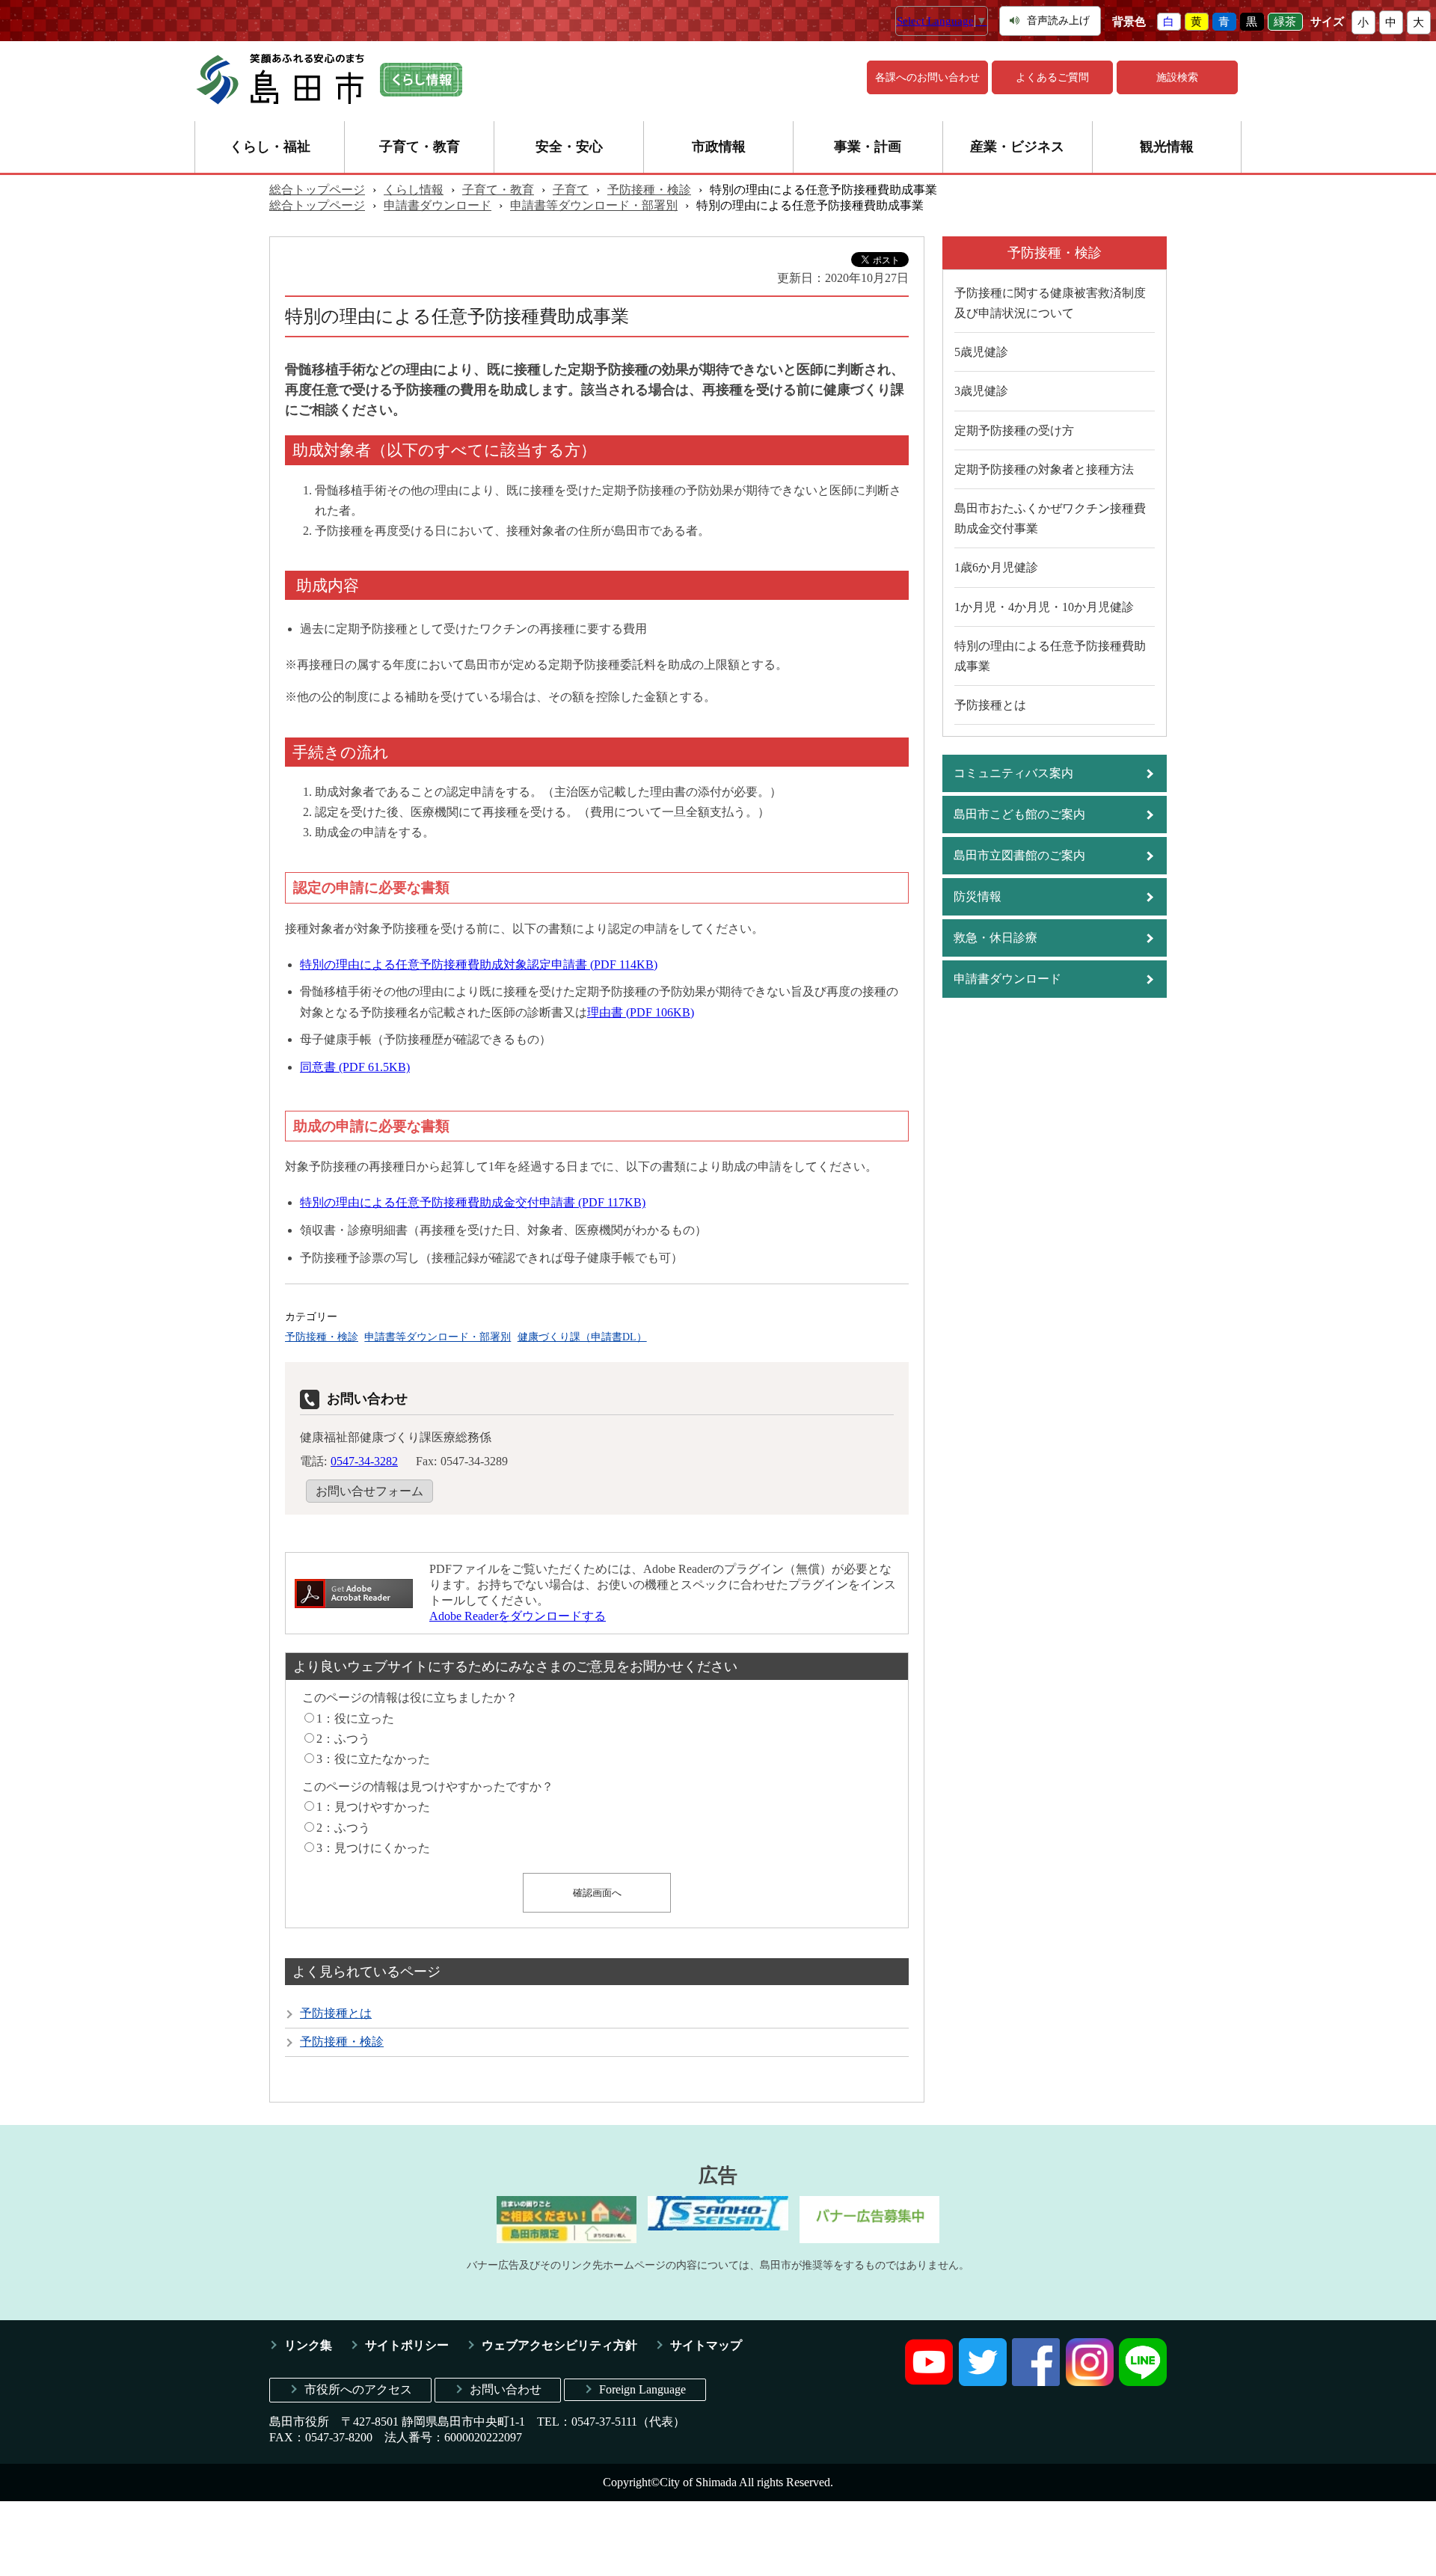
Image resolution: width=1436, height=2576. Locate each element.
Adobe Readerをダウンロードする (518, 1616)
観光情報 (1167, 147)
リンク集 (308, 2345)
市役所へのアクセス (358, 2389)
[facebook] (1036, 2382)
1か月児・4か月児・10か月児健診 (1044, 607)
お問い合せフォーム (369, 1491)
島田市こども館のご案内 (1019, 814)
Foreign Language (642, 2389)
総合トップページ (317, 190)
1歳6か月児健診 (996, 567)
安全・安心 (569, 147)
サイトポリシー (407, 2345)
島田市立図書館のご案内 (1019, 855)
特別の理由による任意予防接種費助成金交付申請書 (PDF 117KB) (473, 1202)
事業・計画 (868, 147)
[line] (1143, 2382)
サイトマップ (706, 2345)
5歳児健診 (981, 352)
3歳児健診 (981, 391)
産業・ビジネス (1017, 147)
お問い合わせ (506, 2389)
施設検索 (1177, 77)
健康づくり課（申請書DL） (582, 1337)
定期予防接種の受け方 (1014, 430)
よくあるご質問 (1052, 77)
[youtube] (929, 2382)
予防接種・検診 (649, 190)
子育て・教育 (420, 147)
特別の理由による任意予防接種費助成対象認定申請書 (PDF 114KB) (479, 965)
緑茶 (1285, 22)
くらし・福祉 (270, 147)
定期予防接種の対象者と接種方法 (1044, 469)
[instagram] (1090, 2382)
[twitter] (983, 2382)
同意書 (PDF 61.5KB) (355, 1067)
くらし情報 (414, 190)
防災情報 (978, 896)
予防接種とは (336, 2013)
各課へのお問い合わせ (927, 77)
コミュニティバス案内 (1013, 773)
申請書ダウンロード (438, 205)
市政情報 (719, 147)
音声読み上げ (1058, 21)
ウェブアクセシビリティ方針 (559, 2345)
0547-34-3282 (364, 1461)
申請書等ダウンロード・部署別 (594, 205)
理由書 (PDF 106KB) (641, 1012)
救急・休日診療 (995, 938)
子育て (571, 190)
